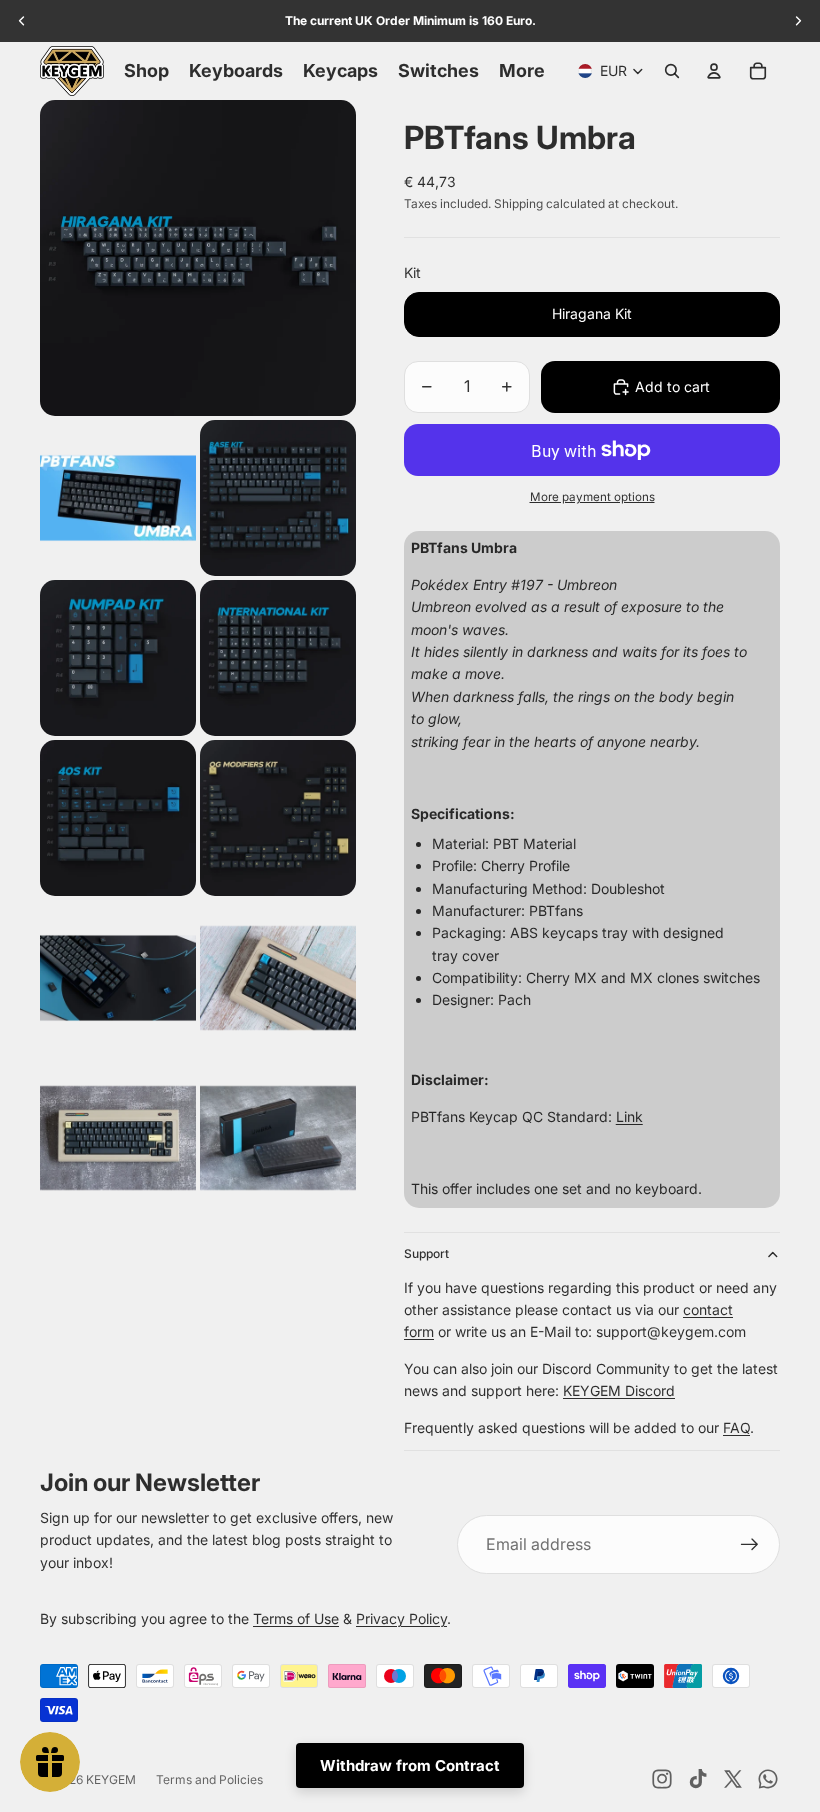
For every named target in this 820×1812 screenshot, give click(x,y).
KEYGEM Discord (619, 1390)
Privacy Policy (401, 1618)
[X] (733, 1779)
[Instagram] (662, 1779)
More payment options (592, 497)
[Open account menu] (714, 71)
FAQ (736, 1427)
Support (426, 1253)
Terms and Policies (209, 1779)
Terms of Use (296, 1618)
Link (629, 1116)
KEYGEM (111, 1779)
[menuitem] (522, 71)
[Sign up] (750, 1545)
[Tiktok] (698, 1779)
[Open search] (672, 71)
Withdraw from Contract (410, 1765)
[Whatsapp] (768, 1779)
